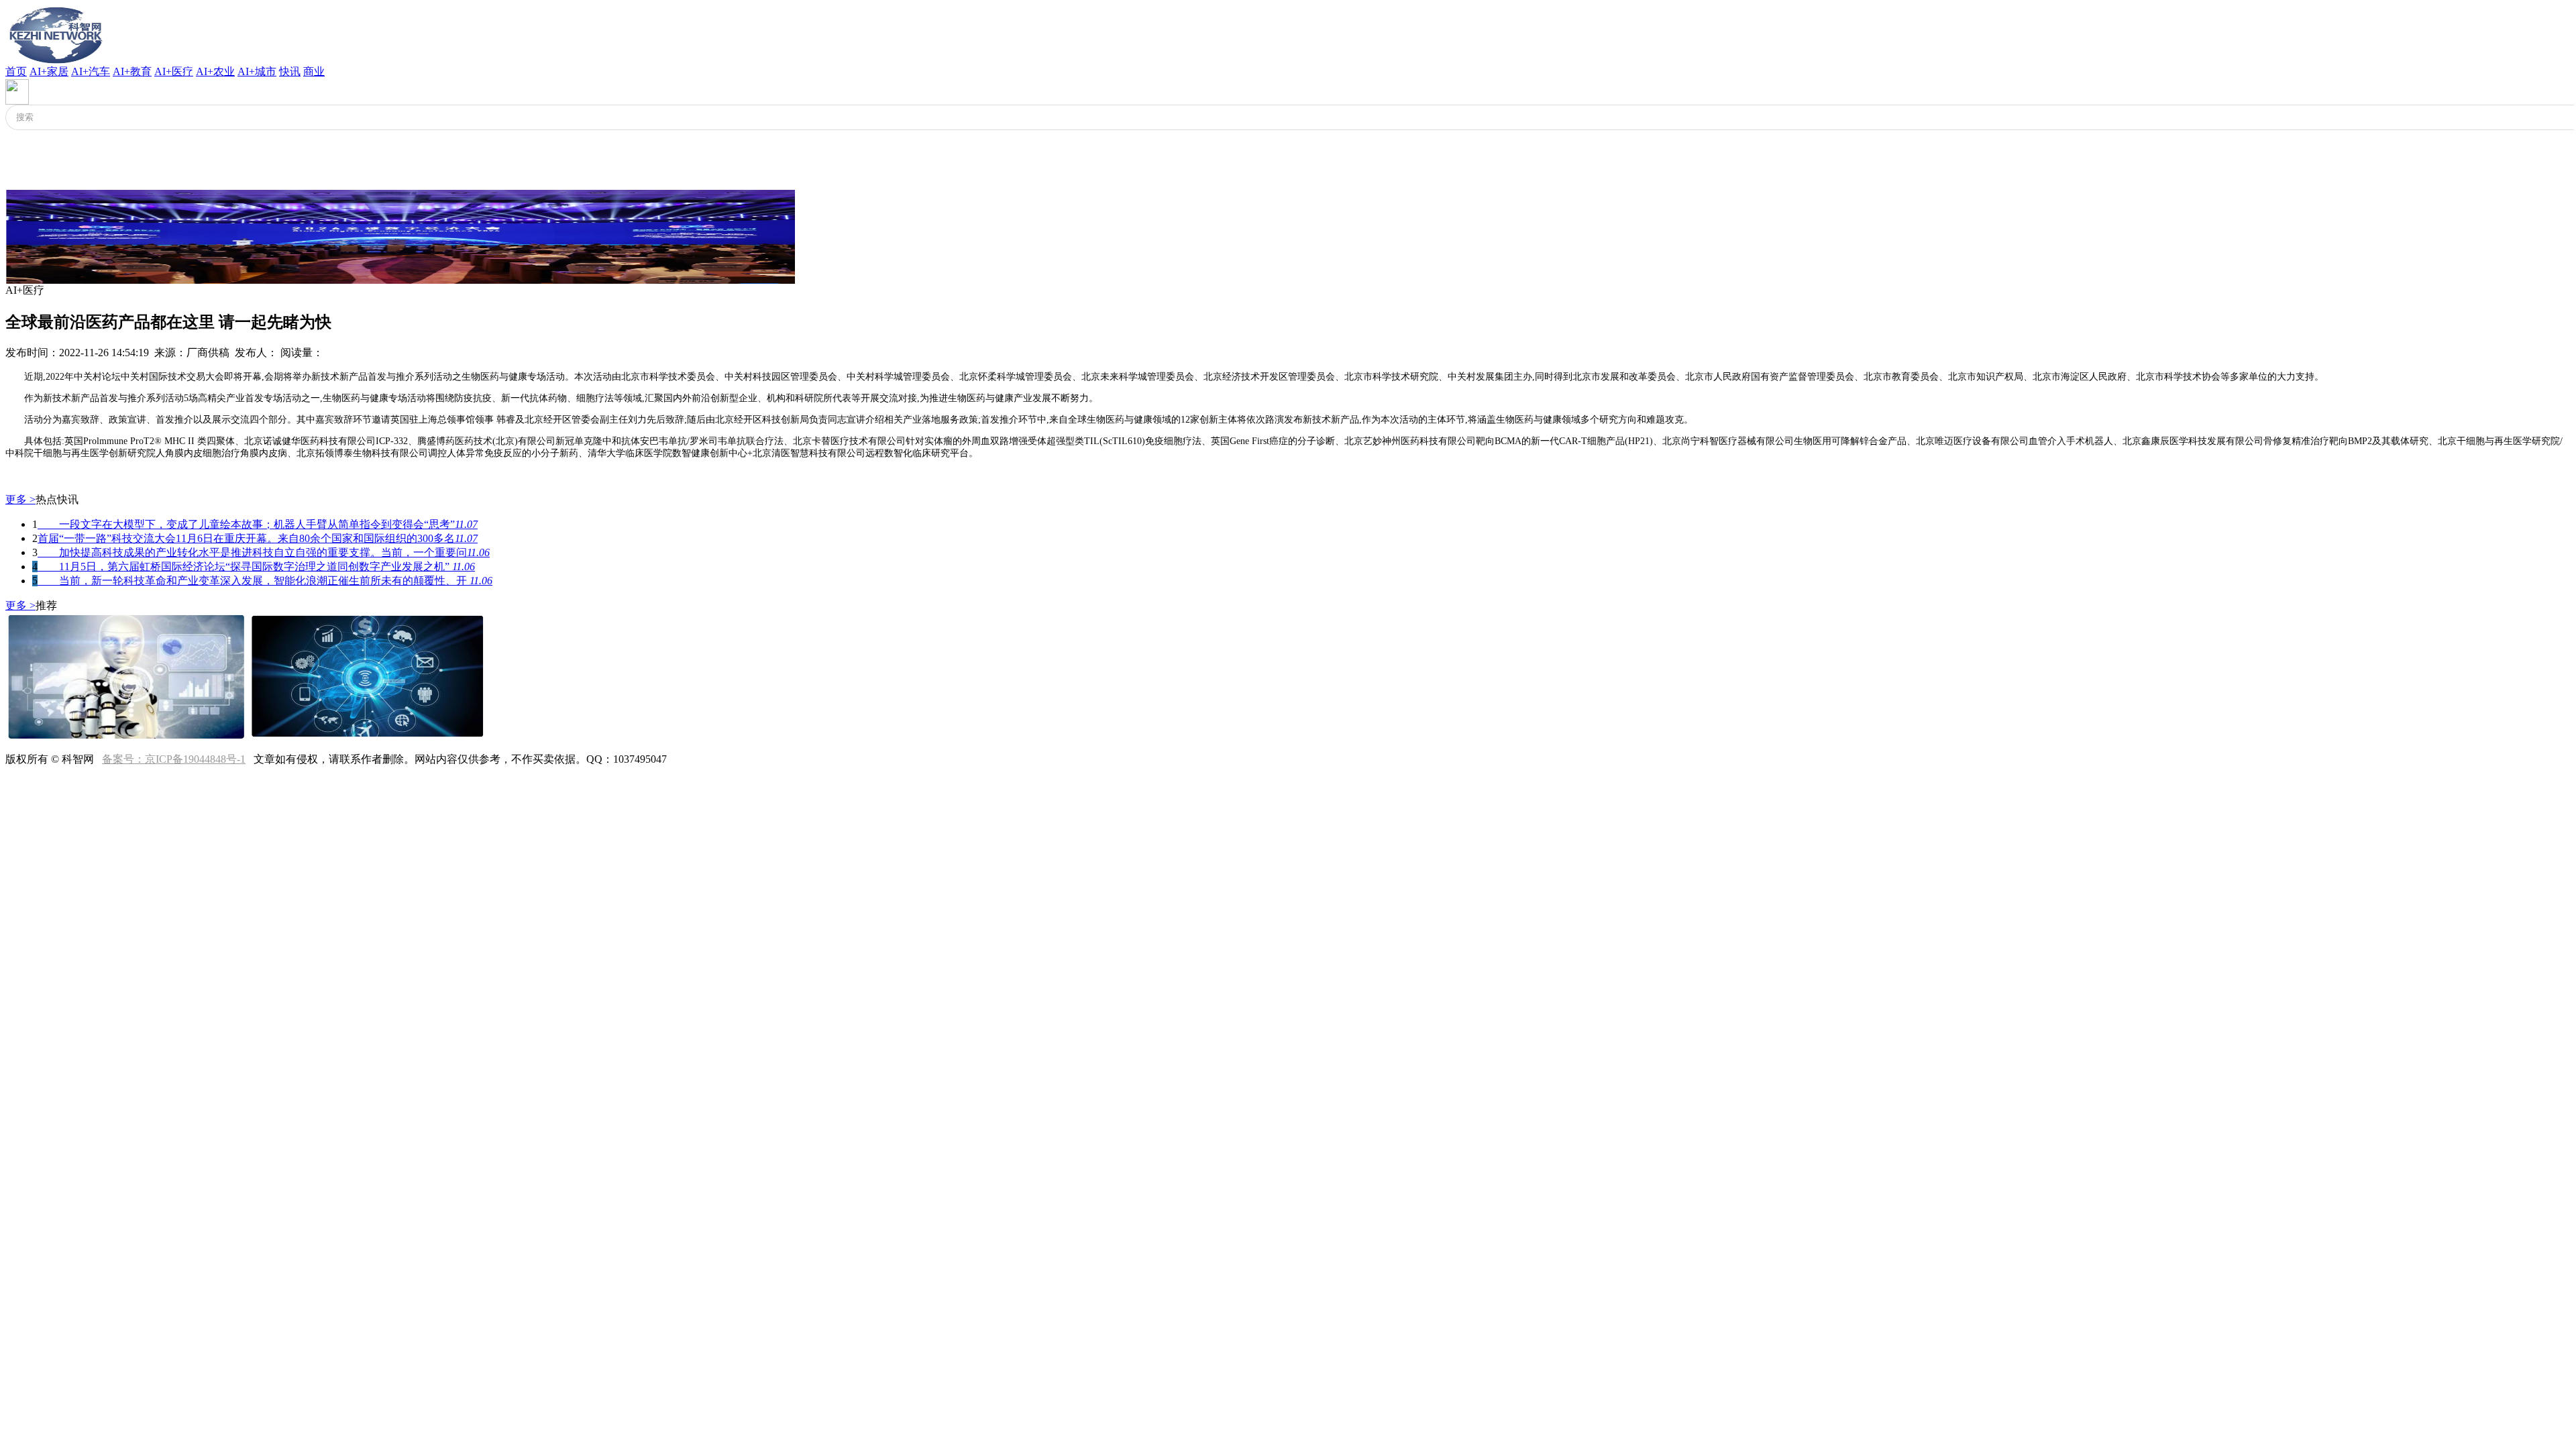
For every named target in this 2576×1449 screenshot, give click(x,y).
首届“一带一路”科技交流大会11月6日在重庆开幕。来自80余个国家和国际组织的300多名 (258, 538)
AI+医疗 (174, 71)
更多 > (20, 499)
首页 (16, 71)
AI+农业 (215, 71)
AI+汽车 (91, 71)
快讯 (290, 71)
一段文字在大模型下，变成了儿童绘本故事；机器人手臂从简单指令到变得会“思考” (258, 524)
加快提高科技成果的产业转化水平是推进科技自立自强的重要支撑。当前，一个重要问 (264, 552)
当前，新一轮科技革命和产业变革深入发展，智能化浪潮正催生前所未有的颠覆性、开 (265, 581)
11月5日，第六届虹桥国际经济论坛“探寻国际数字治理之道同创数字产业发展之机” (256, 567)
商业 (314, 71)
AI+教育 (132, 71)
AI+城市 (257, 71)
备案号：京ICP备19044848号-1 (174, 759)
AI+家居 (49, 71)
